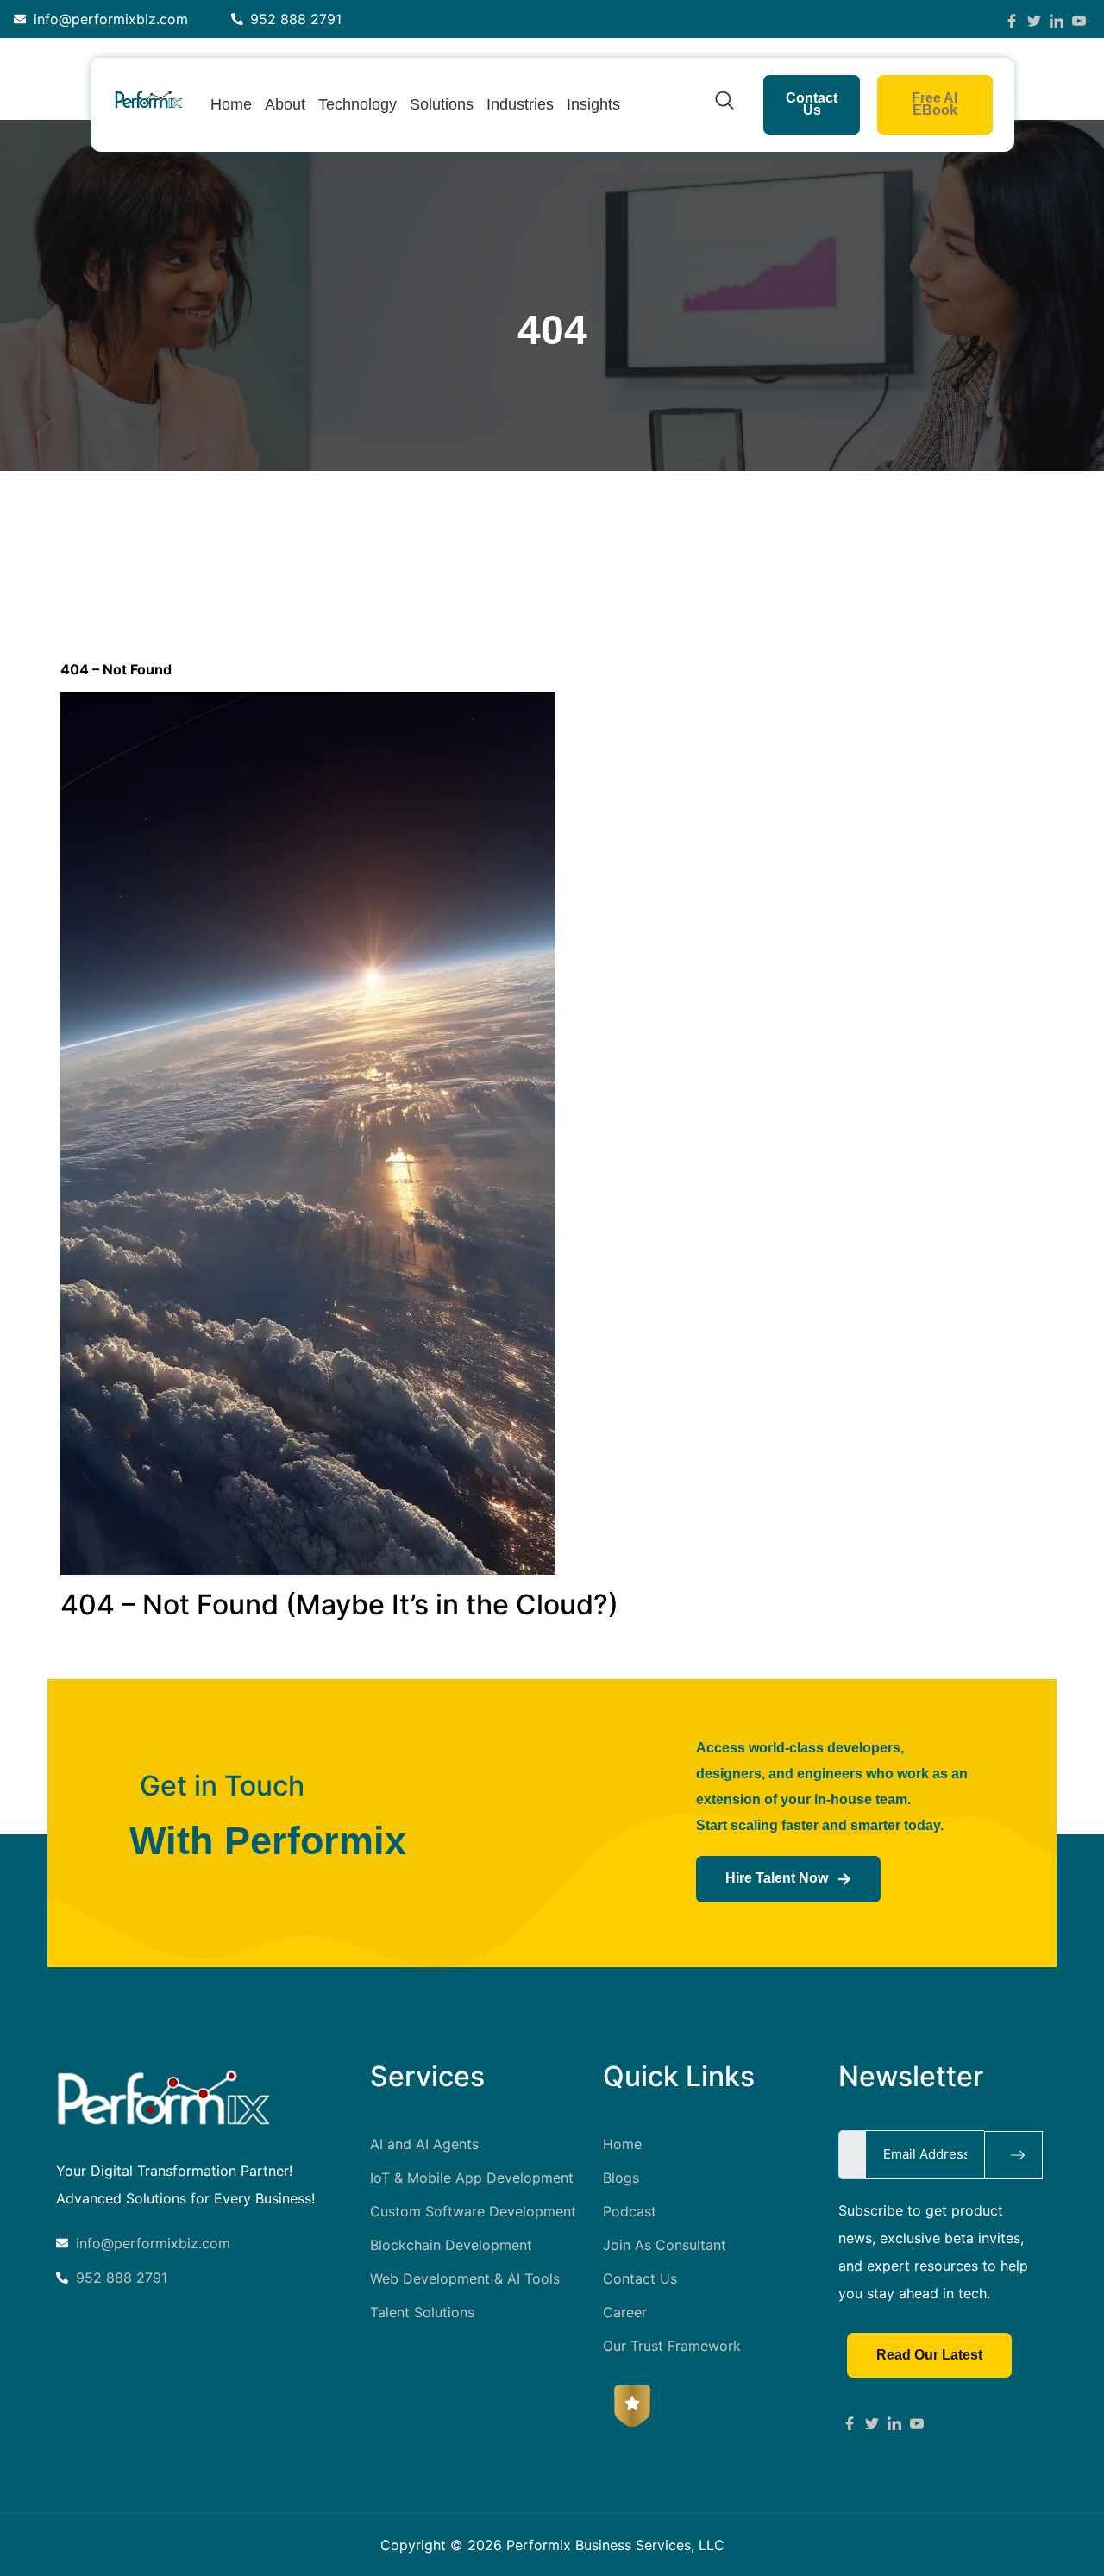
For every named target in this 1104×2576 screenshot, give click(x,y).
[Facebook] (1012, 19)
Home (231, 104)
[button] (724, 104)
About (285, 104)
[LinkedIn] (1057, 19)
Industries (520, 104)
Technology (358, 104)
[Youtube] (917, 2422)
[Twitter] (1034, 19)
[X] (872, 2422)
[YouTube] (1079, 19)
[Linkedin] (894, 2422)
